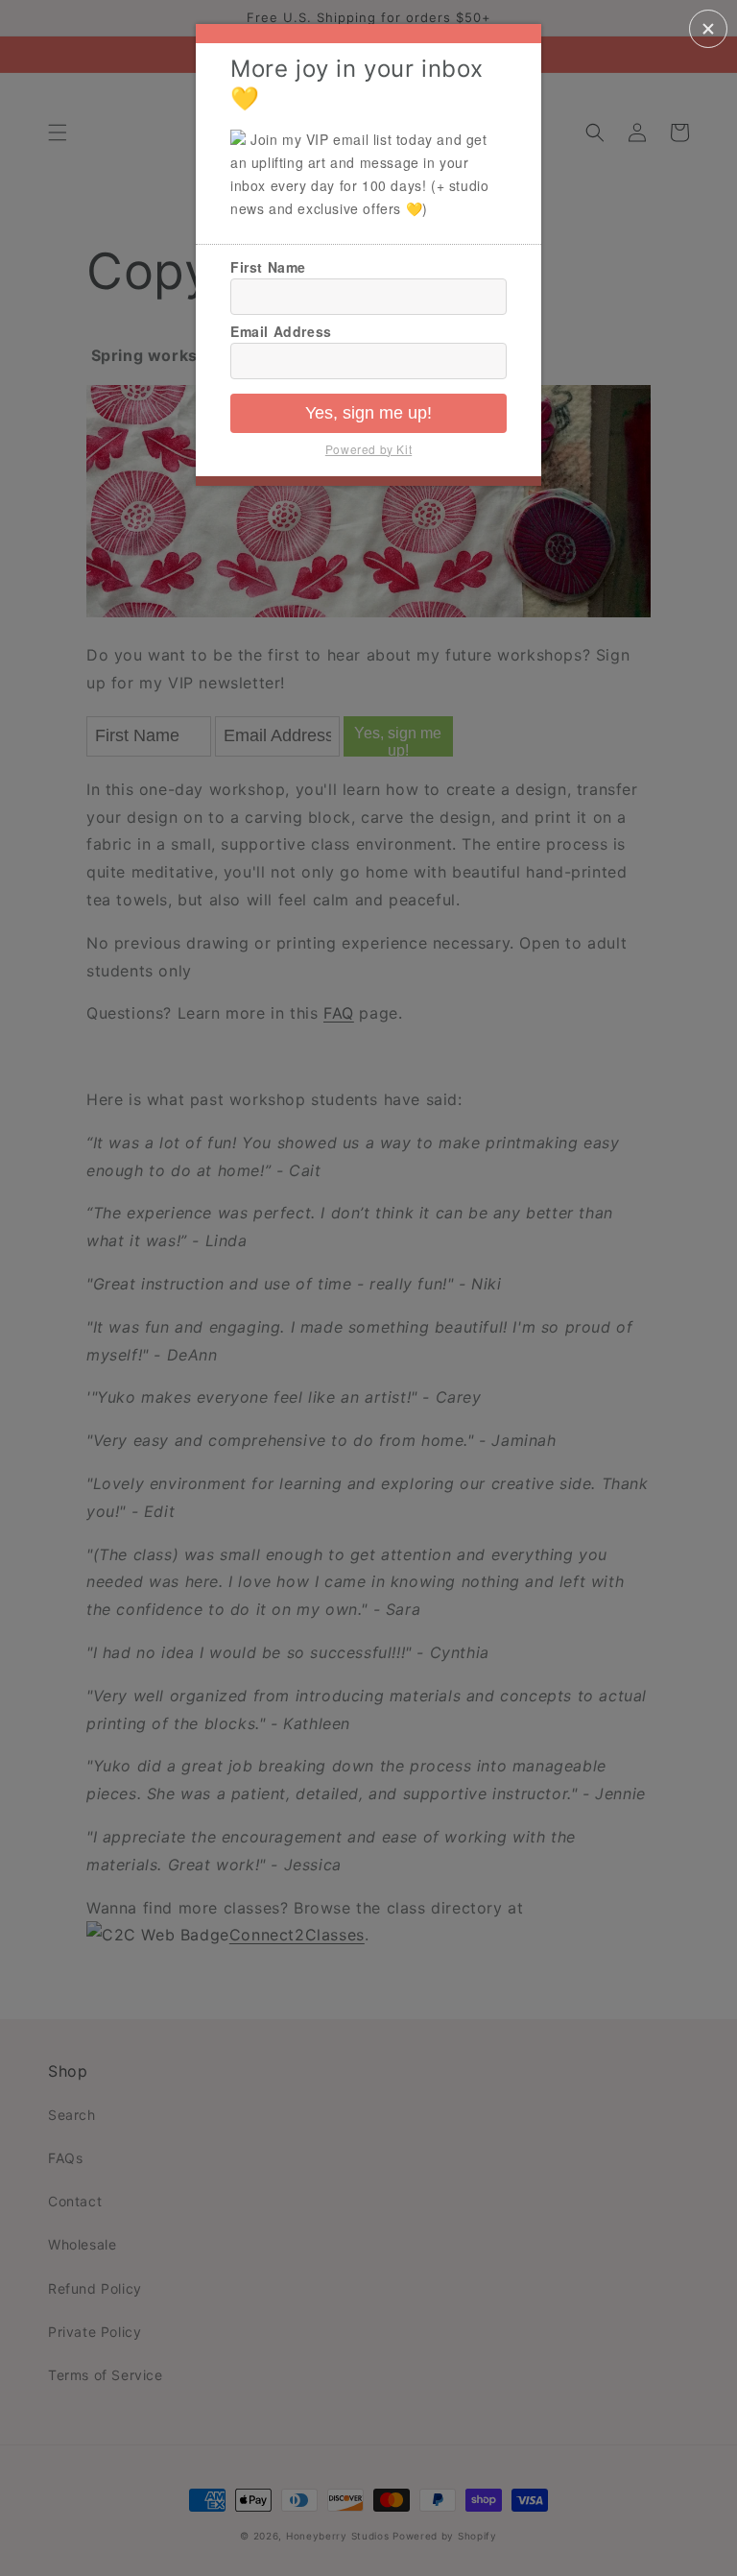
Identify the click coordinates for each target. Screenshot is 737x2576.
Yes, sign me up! (368, 413)
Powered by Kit (368, 449)
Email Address (281, 331)
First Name (268, 267)
